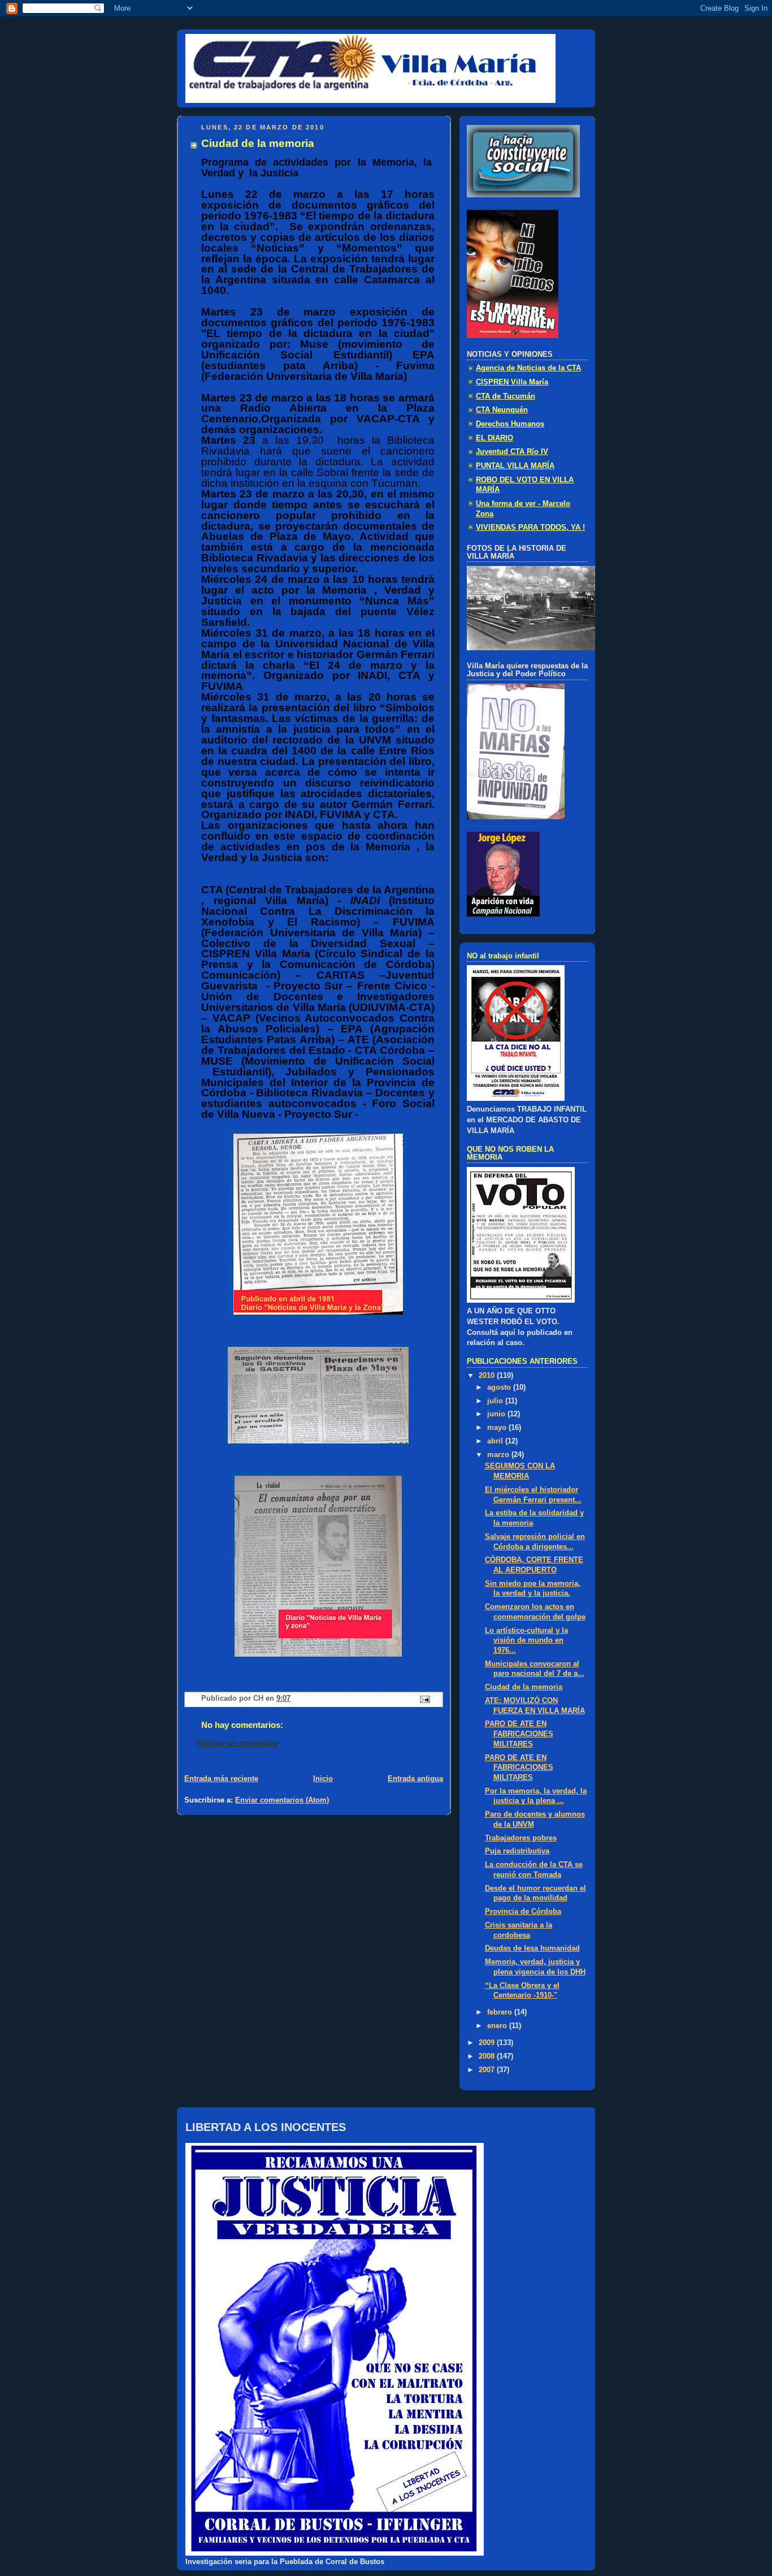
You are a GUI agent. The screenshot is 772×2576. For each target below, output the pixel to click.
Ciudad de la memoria (524, 1687)
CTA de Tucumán (506, 396)
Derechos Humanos (510, 424)
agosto (500, 1388)
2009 (488, 2043)
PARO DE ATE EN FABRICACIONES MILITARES (519, 1734)
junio (497, 1414)
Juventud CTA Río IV (512, 452)
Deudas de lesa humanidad (532, 1948)
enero (498, 2026)
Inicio (323, 1779)
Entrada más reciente (221, 1779)
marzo (499, 1455)
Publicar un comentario (237, 1743)
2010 (488, 1376)
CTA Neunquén (502, 410)
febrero (501, 2012)
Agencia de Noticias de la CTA (528, 368)
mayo (498, 1428)
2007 (488, 2070)
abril (496, 1441)
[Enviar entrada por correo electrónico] (424, 1699)
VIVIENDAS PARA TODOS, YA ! (530, 528)
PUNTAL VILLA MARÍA (515, 466)
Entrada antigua (415, 1779)
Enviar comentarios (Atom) (282, 1800)
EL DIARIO (495, 438)
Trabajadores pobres (521, 1838)
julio (496, 1401)
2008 (488, 2056)
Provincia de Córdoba (523, 1912)
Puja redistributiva (517, 1851)
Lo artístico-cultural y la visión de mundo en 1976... (526, 1641)
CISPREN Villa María (512, 382)
